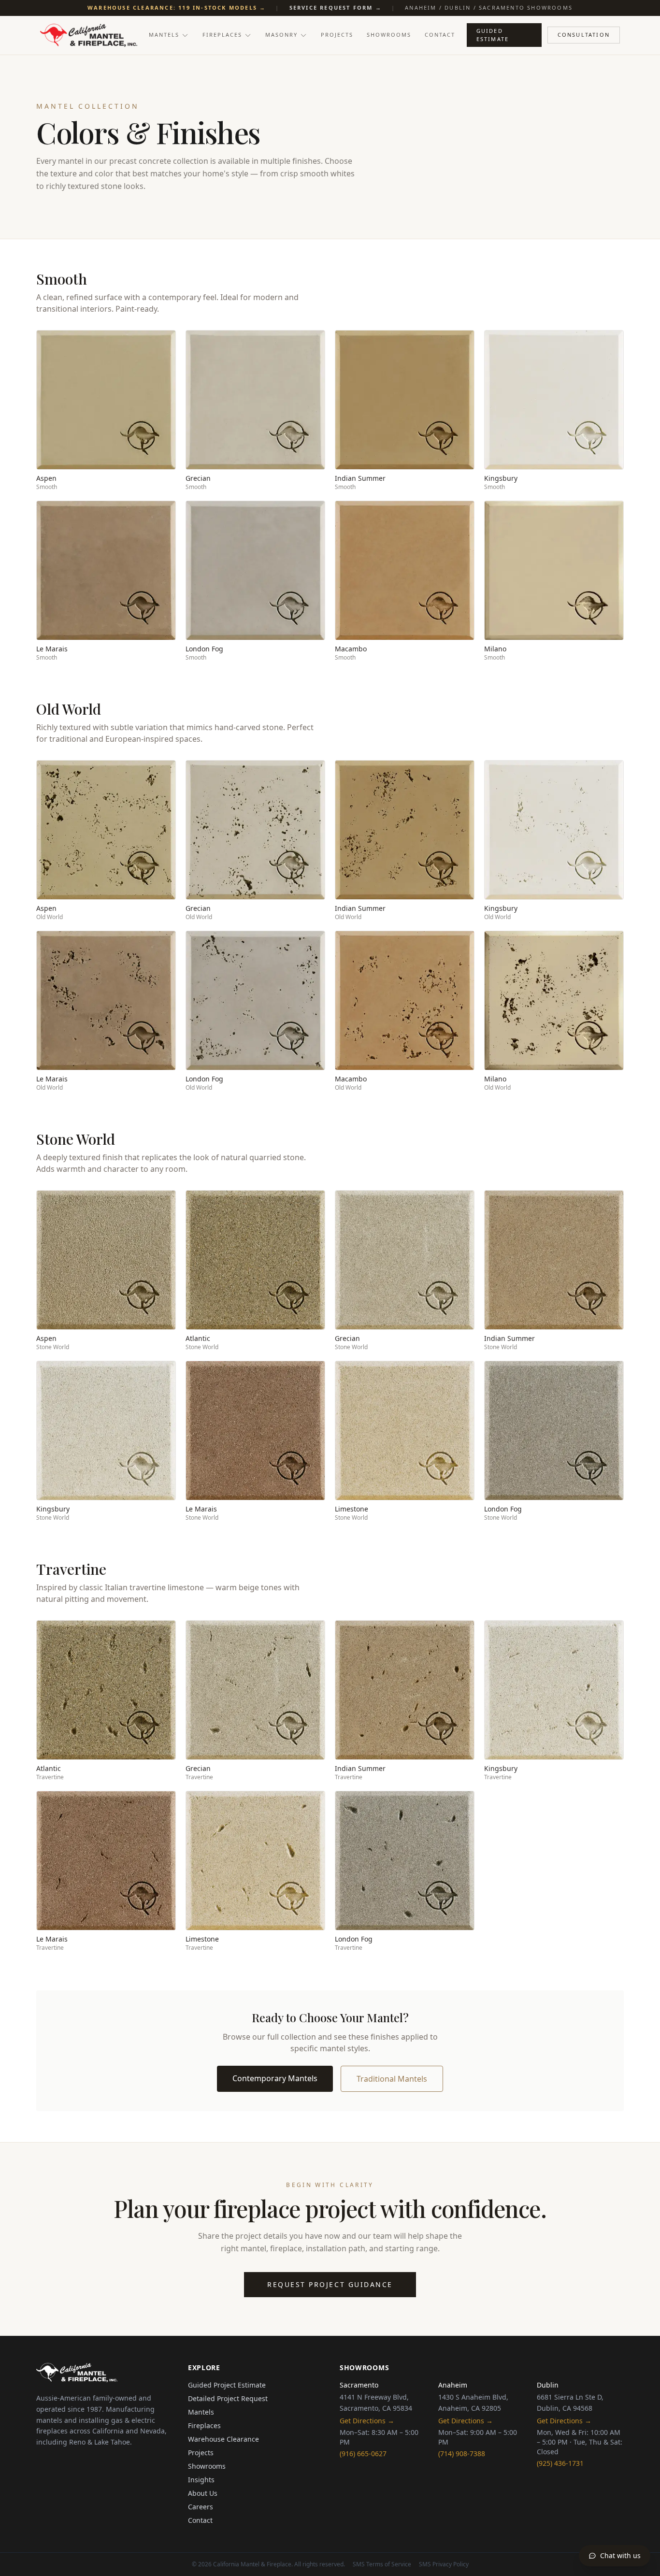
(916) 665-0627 (363, 2454)
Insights (201, 2480)
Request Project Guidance (330, 2284)
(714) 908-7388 (462, 2454)
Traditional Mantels (392, 2079)
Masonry (281, 35)
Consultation (584, 35)
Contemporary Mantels (275, 2078)
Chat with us (620, 2555)
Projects (337, 35)
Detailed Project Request (228, 2398)
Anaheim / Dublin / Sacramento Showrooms (489, 7)
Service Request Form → (336, 7)
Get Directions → (367, 2421)
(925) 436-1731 (560, 2463)
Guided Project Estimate (227, 2385)
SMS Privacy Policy (444, 2564)
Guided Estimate (493, 35)
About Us (203, 2493)
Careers (201, 2507)
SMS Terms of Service (382, 2564)
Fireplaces (222, 35)
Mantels (164, 35)
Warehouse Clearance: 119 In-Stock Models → (177, 7)
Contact (440, 35)
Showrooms (389, 35)
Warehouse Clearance (223, 2439)
